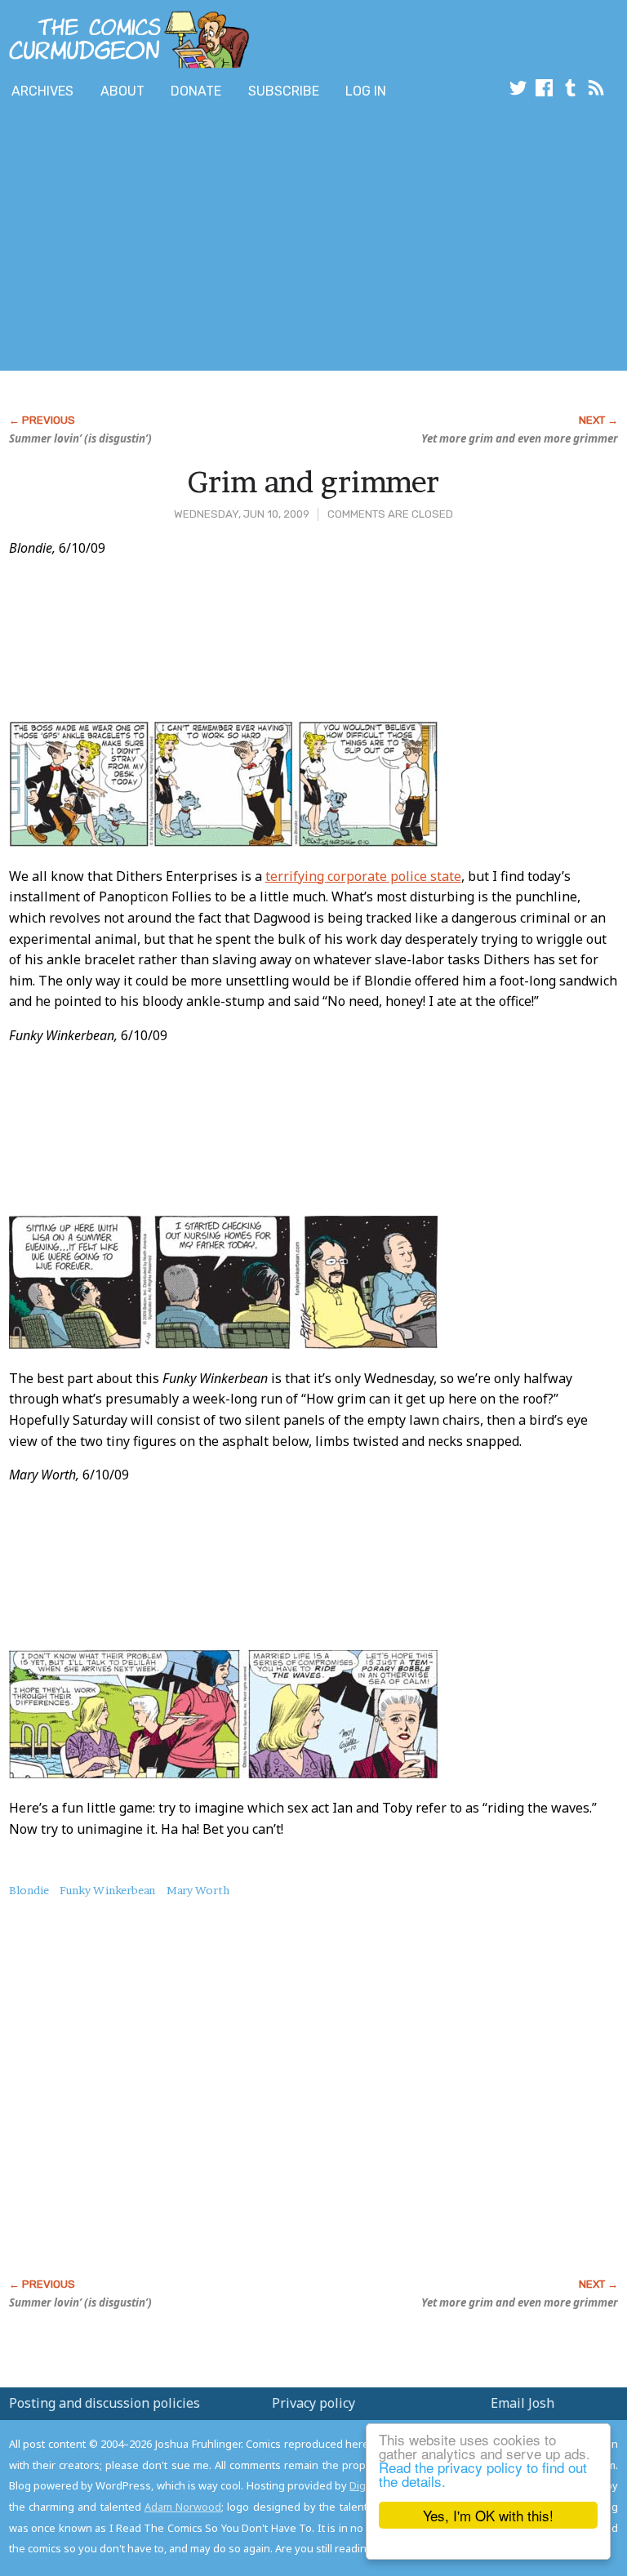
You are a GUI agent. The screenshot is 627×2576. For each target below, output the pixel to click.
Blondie (29, 1890)
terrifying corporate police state (363, 876)
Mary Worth (198, 1890)
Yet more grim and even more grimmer (520, 438)
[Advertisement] (191, 239)
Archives (42, 91)
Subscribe (284, 91)
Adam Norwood (183, 2507)
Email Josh (522, 2403)
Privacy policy (313, 2403)
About (122, 91)
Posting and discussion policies (104, 2403)
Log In (366, 91)
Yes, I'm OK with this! (488, 2515)
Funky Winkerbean (107, 1890)
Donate (196, 91)
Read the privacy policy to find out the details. (483, 2474)
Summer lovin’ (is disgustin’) (80, 438)
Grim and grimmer (313, 482)
